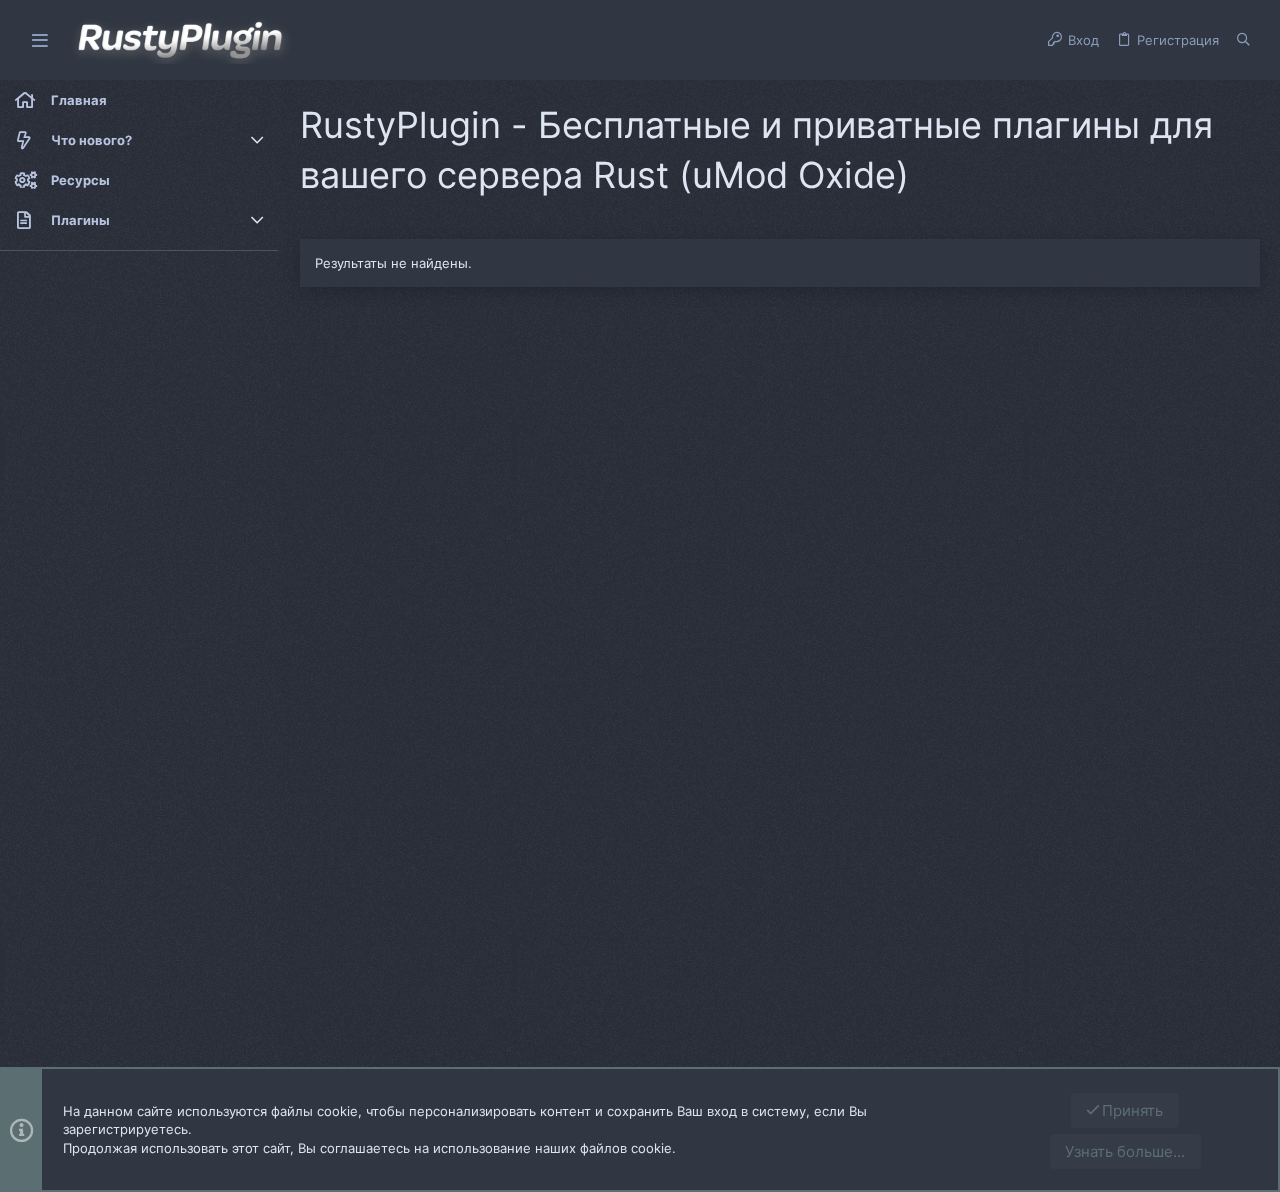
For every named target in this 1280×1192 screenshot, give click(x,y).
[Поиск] (1243, 40)
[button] (40, 40)
